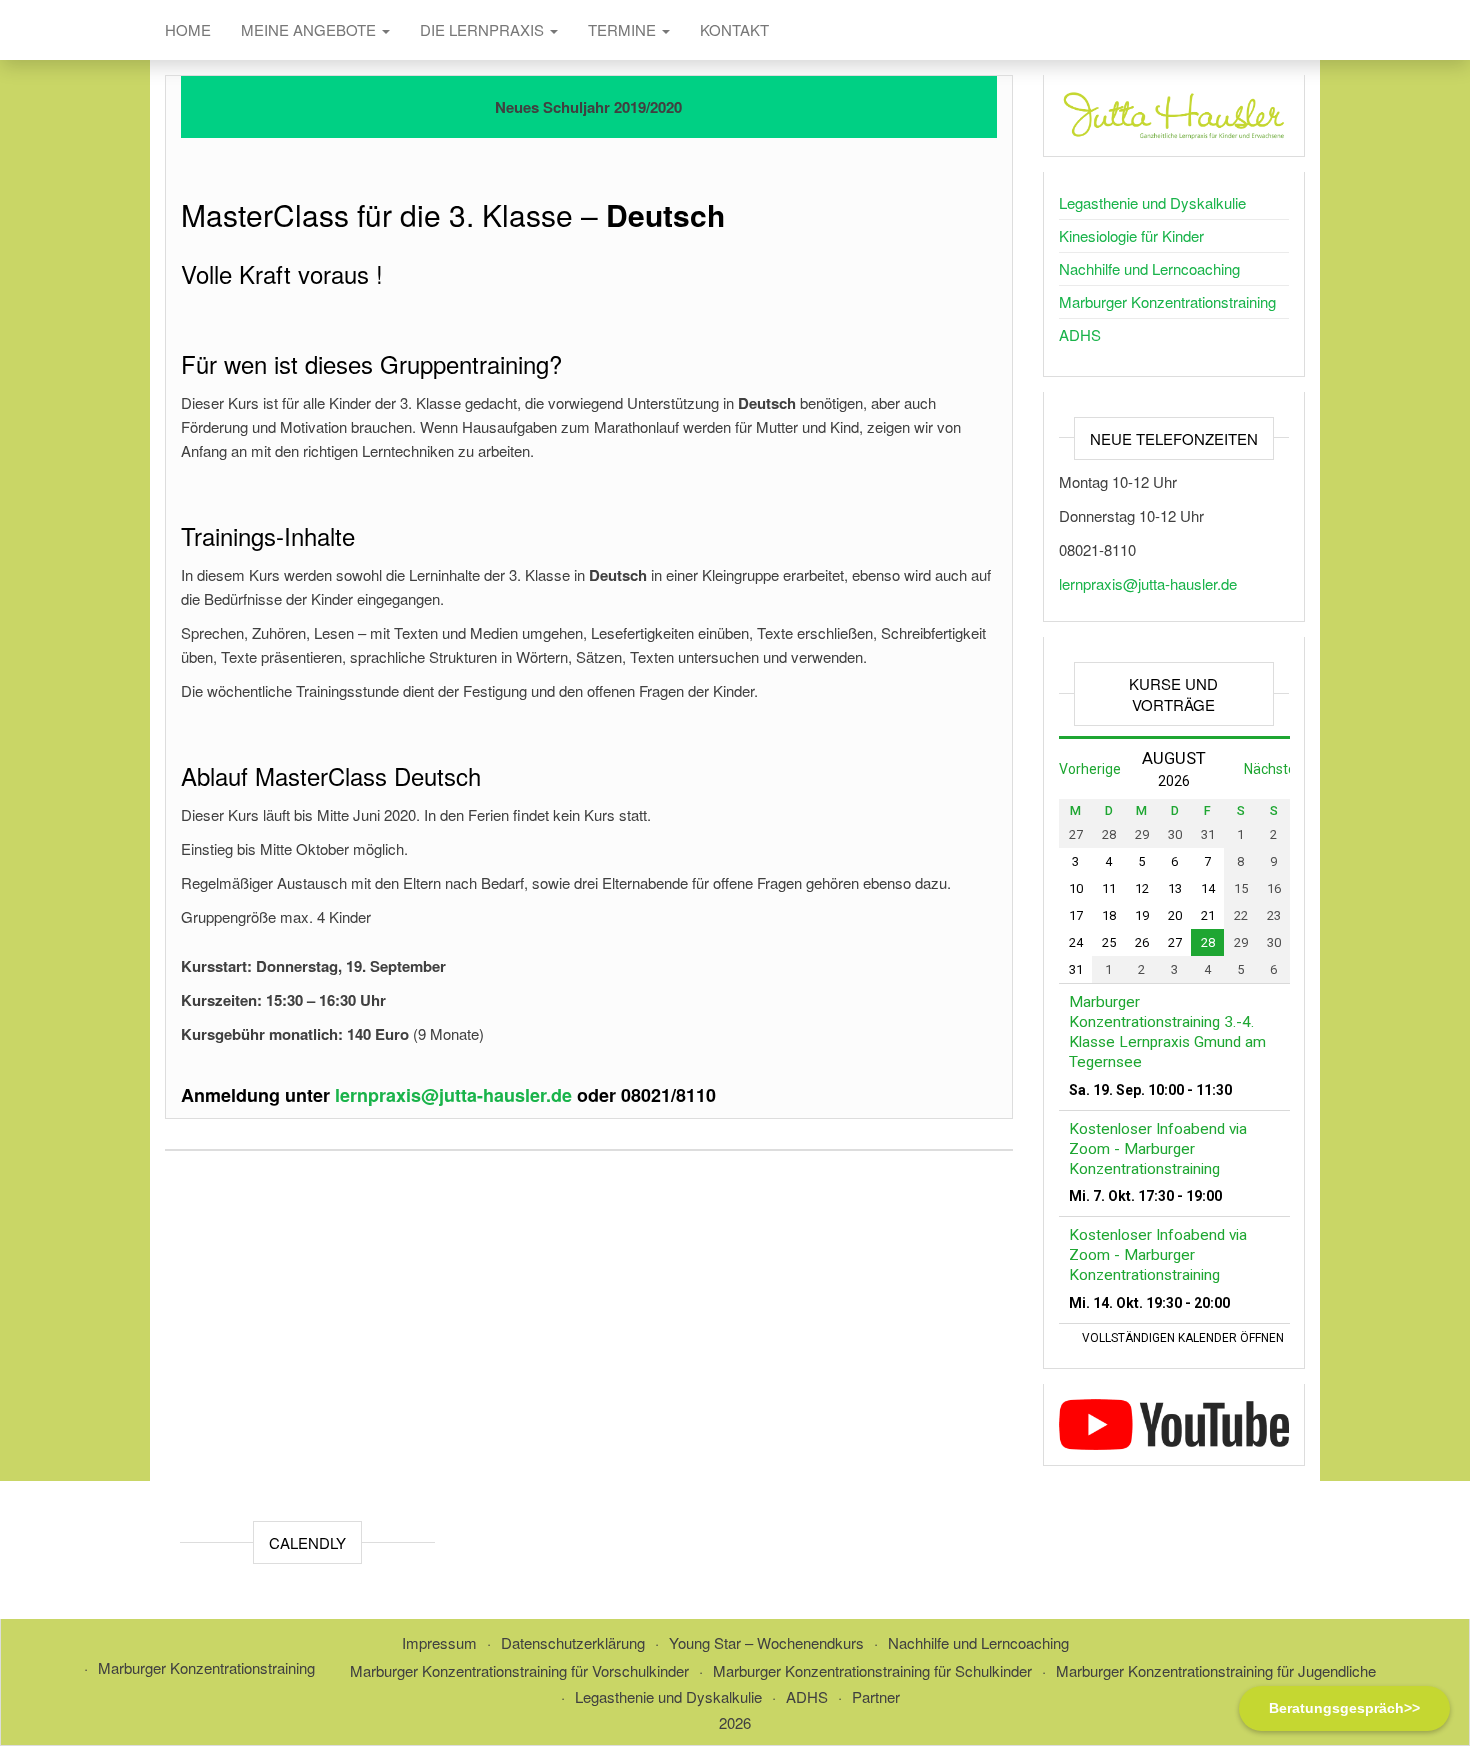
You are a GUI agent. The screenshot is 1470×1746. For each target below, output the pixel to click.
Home (188, 29)
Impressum (439, 1642)
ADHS (1080, 334)
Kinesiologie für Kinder (1131, 235)
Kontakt (734, 29)
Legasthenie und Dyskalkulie (1152, 202)
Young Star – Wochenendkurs (766, 1642)
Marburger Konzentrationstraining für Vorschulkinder (519, 1670)
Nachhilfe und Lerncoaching (1149, 268)
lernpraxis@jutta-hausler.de (1148, 583)
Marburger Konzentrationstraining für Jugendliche (1216, 1670)
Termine (624, 29)
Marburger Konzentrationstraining (1167, 301)
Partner (876, 1696)
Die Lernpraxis (484, 29)
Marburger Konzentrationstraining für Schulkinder (872, 1670)
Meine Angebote (310, 29)
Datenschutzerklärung (573, 1642)
